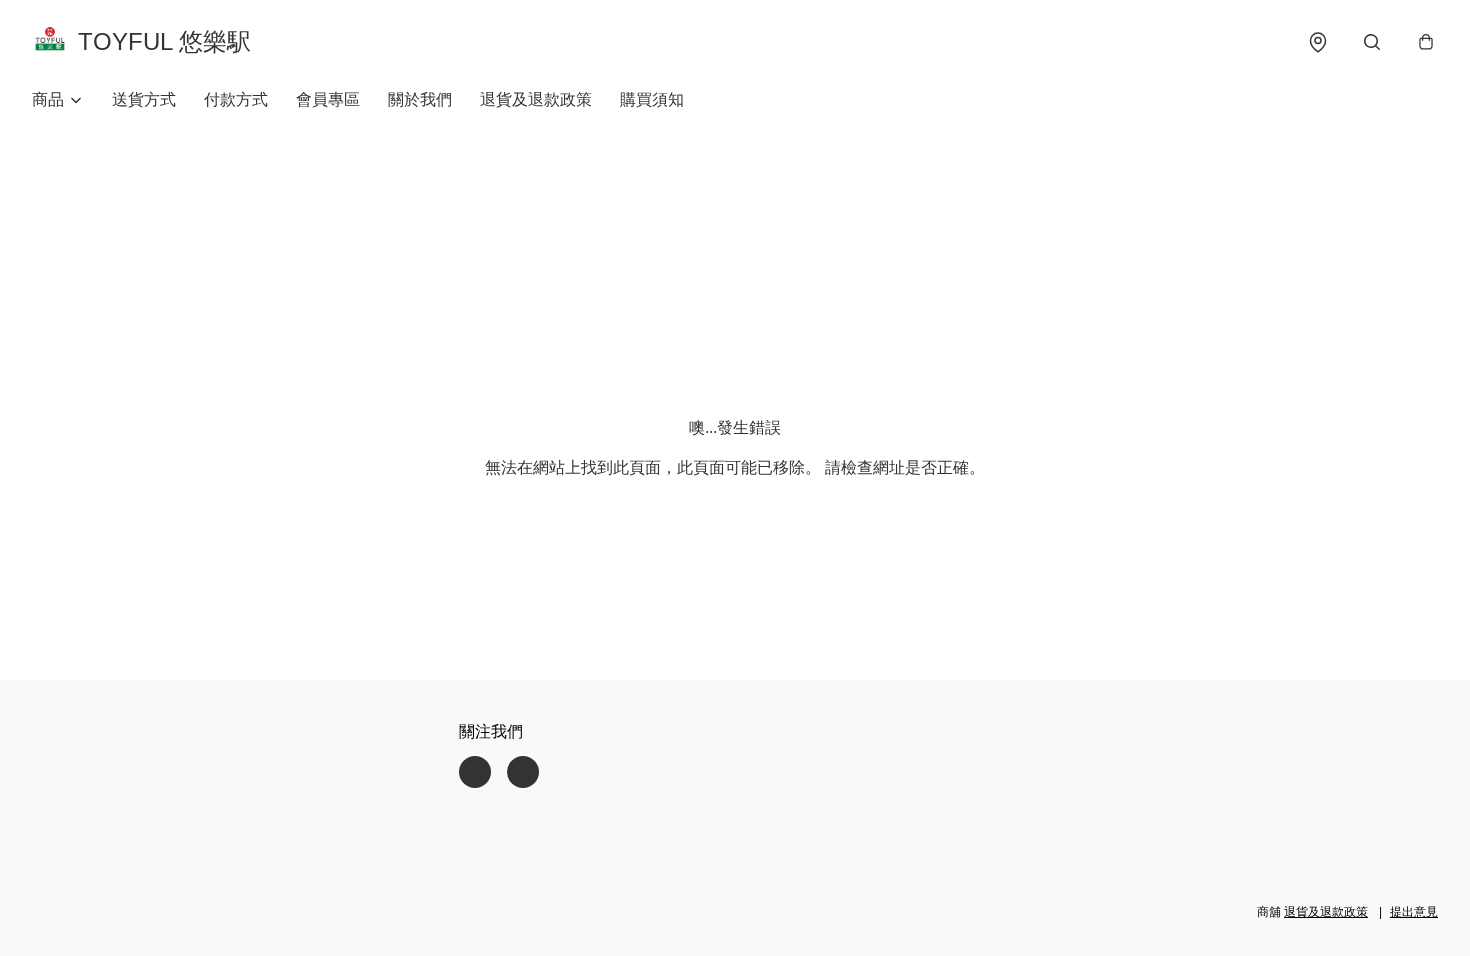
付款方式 (236, 99)
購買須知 (652, 99)
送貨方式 (144, 99)
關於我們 (420, 99)
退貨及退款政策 (536, 99)
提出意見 (1414, 912)
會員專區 (328, 99)
